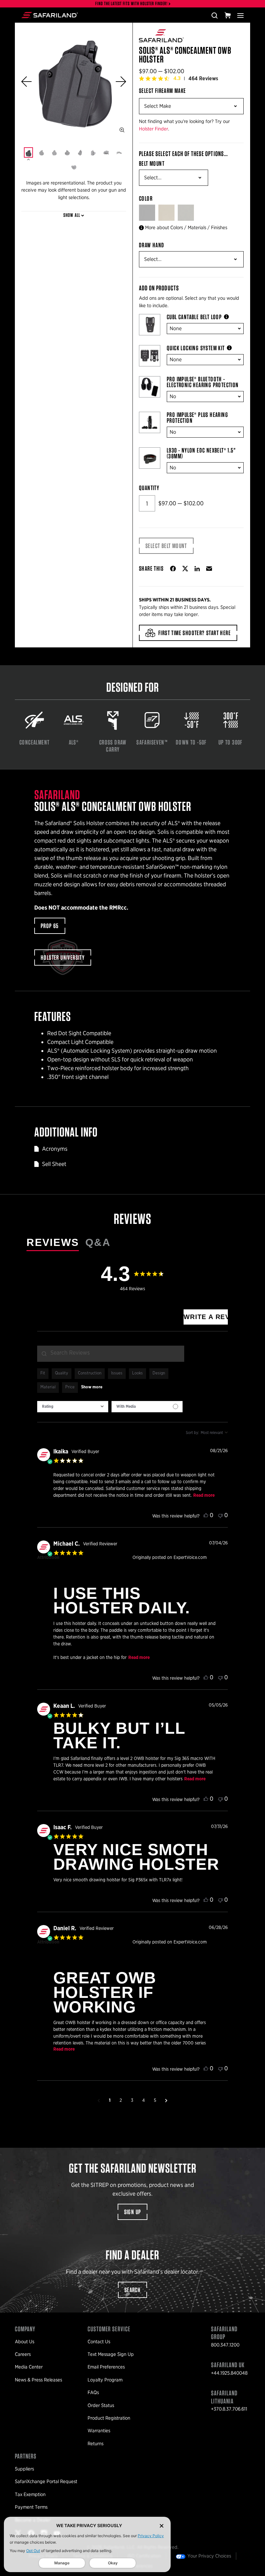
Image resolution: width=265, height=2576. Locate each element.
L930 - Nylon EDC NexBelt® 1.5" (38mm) (201, 453)
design (159, 1373)
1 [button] (110, 2100)
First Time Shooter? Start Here (195, 633)
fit (43, 1373)
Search (132, 2290)
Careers (23, 2354)
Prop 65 (50, 926)
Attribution (48, 1558)
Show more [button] (92, 1387)
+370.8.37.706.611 (229, 2409)
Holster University (63, 958)
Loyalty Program (105, 2380)
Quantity (149, 488)
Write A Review (206, 1317)
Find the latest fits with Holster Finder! (132, 4)
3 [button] (132, 2100)
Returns (95, 2444)
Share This (151, 568)
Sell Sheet (54, 1164)
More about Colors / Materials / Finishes (186, 228)
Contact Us (99, 2342)
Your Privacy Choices (209, 2556)
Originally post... (148, 1565)
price (70, 1387)
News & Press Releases (38, 2380)
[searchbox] (111, 1354)
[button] (26, 82)
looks (138, 1373)
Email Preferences (106, 2367)
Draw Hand (152, 245)
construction (90, 1373)
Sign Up (133, 2212)
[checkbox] (147, 1407)
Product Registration (109, 2418)
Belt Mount (152, 163)
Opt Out (33, 2551)
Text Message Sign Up (111, 2354)
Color (146, 198)
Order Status (101, 2405)
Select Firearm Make (163, 91)
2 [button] (121, 2100)
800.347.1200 (225, 2345)
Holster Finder (154, 129)
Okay (113, 2563)
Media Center (29, 2367)
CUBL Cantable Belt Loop (194, 317)
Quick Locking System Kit (196, 348)
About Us (25, 2342)
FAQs (93, 2392)
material (48, 1387)
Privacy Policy (151, 2536)
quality (62, 1373)
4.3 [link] (177, 78)
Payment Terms (31, 2507)
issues (117, 1373)
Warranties (99, 2431)
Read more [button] (204, 1495)
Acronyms (55, 1149)
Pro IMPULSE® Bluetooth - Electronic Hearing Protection (203, 382)
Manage (62, 2563)
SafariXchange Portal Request (46, 2481)
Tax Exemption (30, 2494)
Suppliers (24, 2469)
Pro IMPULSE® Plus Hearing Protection (197, 418)
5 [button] (155, 2100)
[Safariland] (50, 15)
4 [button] (143, 2100)
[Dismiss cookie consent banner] (162, 2526)
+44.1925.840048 (229, 2373)
